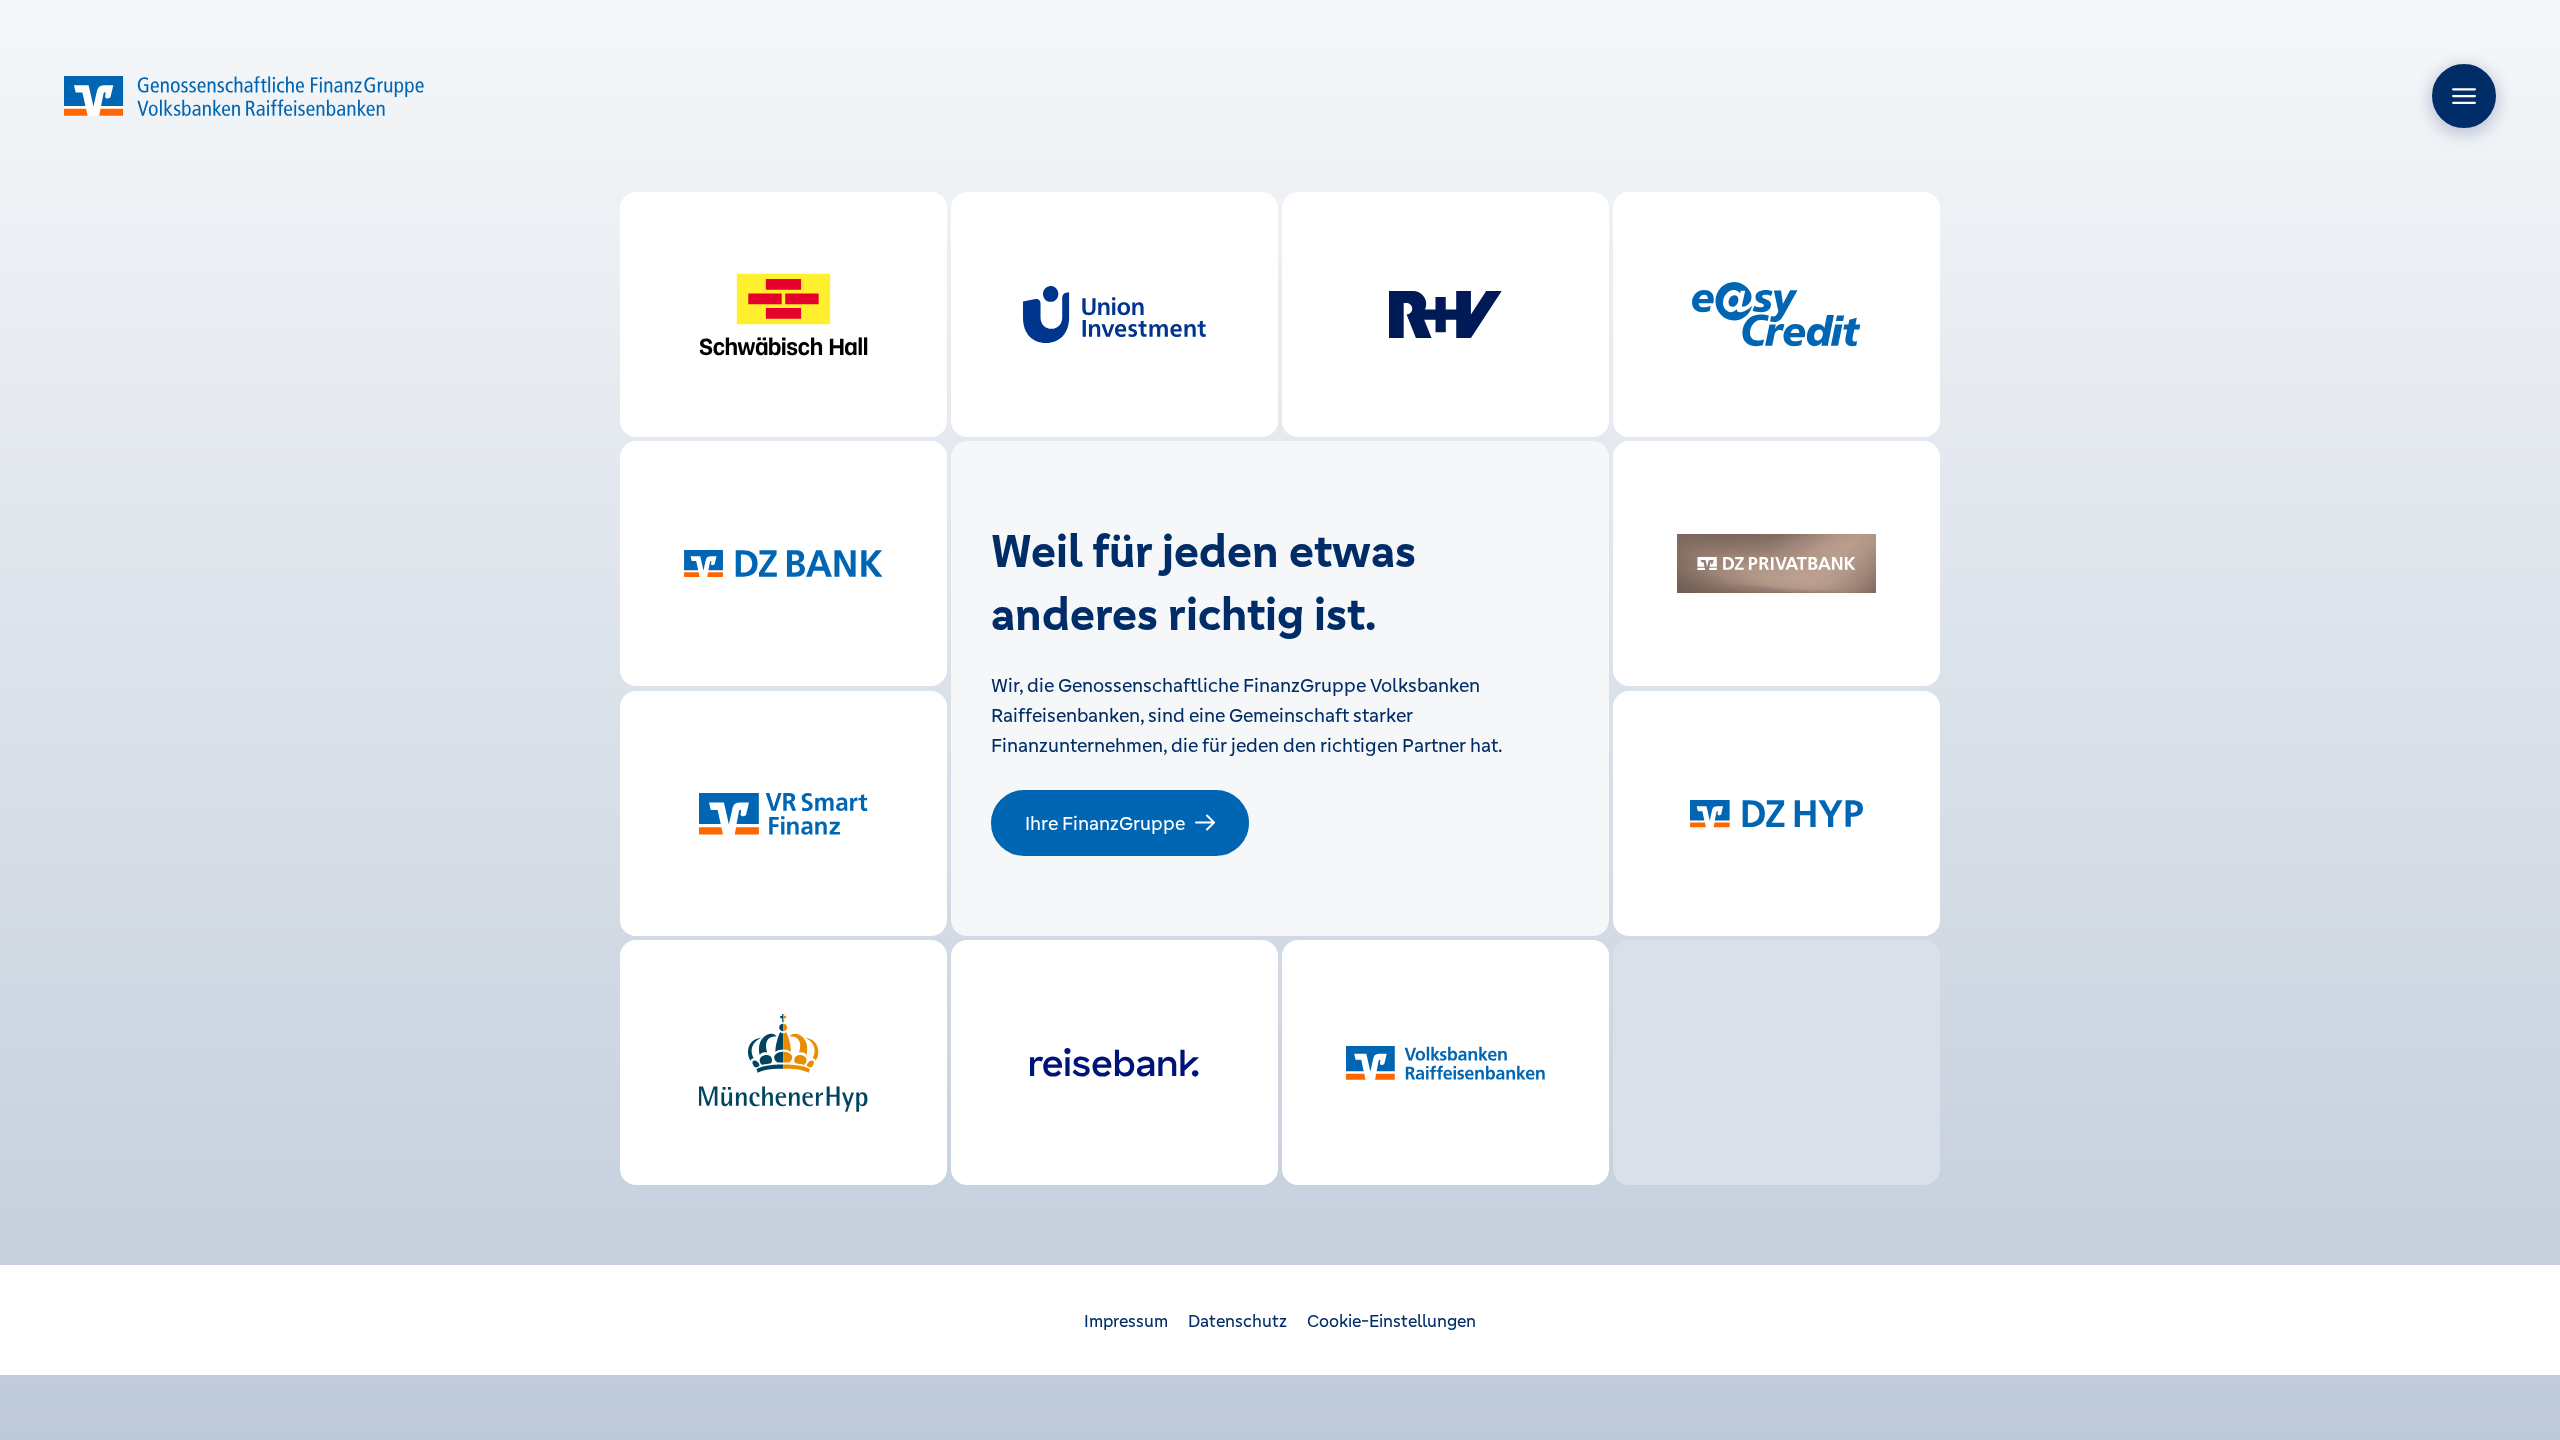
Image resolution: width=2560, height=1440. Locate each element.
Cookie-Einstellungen (1391, 1321)
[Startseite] (244, 96)
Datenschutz (1237, 1321)
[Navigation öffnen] (2464, 96)
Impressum (1126, 1321)
